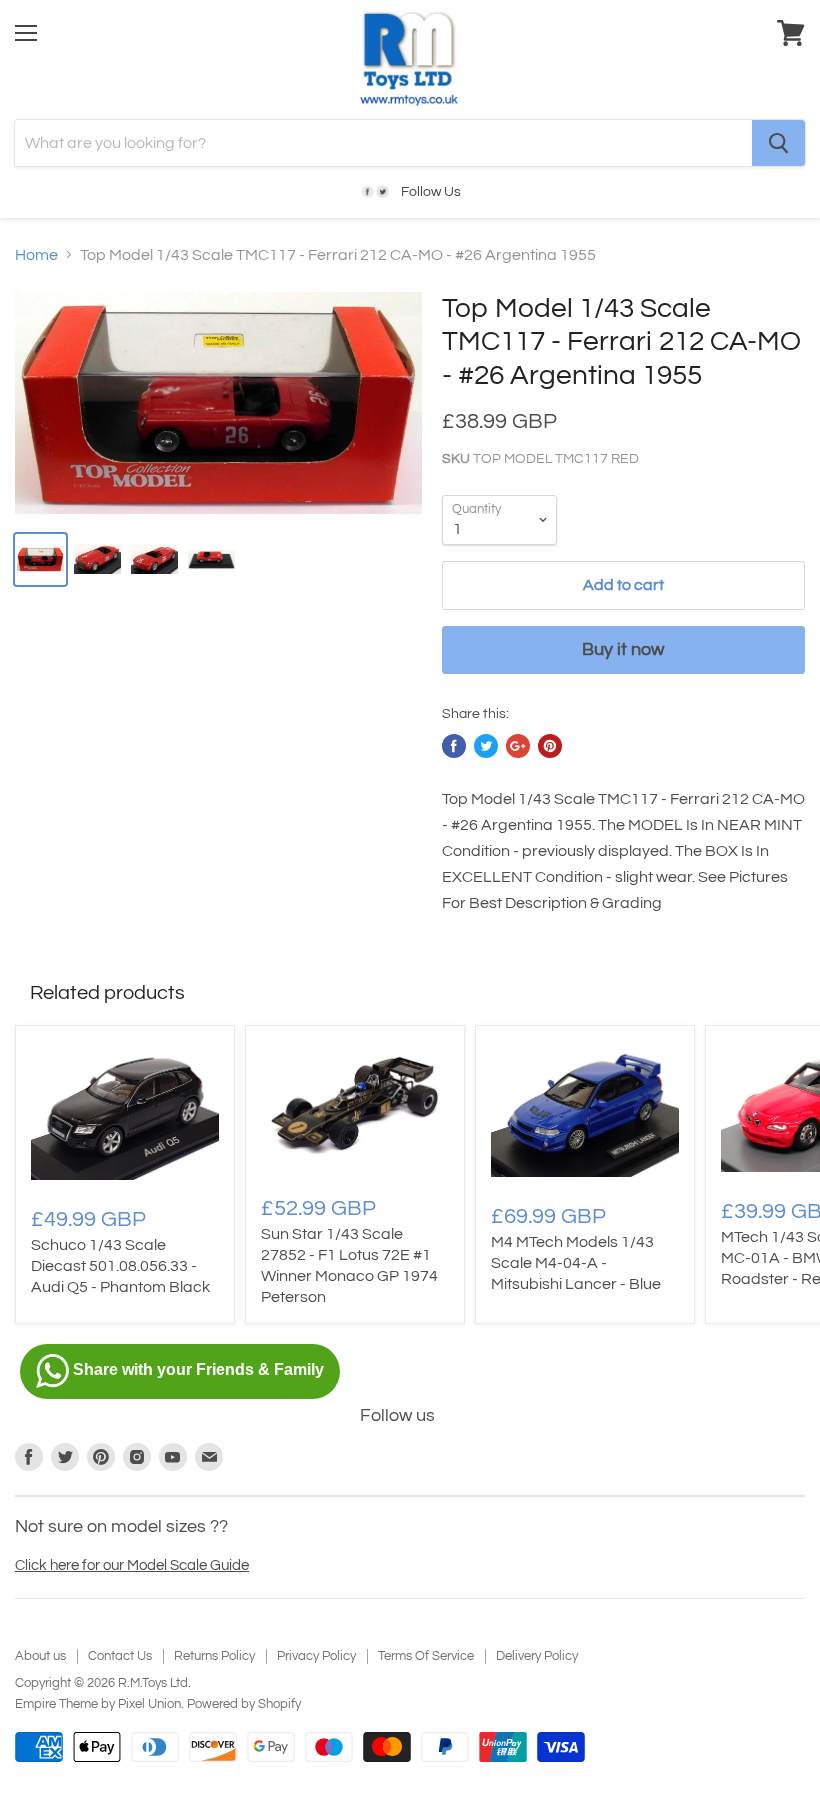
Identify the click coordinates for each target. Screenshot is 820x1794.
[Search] (778, 143)
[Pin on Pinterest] (550, 746)
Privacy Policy (316, 1656)
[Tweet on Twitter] (486, 746)
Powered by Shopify (244, 1704)
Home (36, 255)
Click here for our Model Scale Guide (132, 1565)
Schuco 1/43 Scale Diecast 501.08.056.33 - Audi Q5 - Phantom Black (120, 1266)
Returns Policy (214, 1656)
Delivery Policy (537, 1656)
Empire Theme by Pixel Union (98, 1704)
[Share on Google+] (518, 746)
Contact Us (120, 1656)
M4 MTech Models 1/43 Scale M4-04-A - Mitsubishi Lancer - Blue (576, 1263)
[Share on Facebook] (454, 746)
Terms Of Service (426, 1656)
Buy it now (623, 649)
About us (40, 1656)
